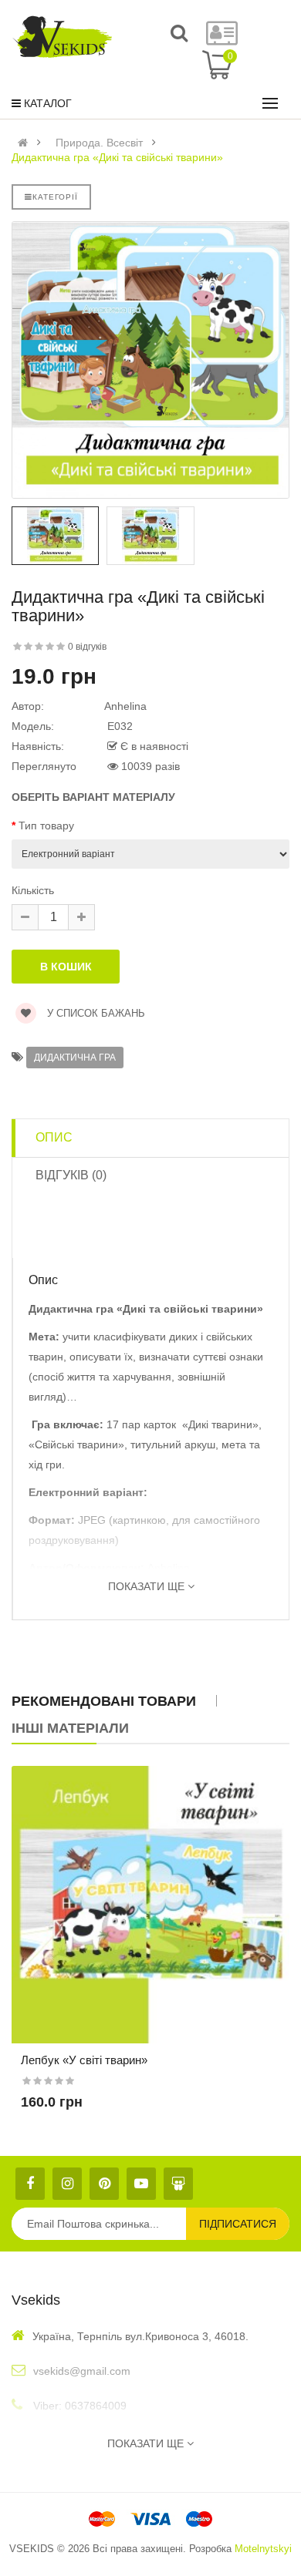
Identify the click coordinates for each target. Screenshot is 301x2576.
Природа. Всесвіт (99, 143)
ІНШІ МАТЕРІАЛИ (70, 1728)
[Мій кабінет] (222, 40)
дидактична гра (75, 1058)
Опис (54, 1137)
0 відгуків (87, 647)
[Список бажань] (150, 1929)
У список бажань (95, 1013)
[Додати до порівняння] (177, 1929)
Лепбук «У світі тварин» (84, 2060)
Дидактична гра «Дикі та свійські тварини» (117, 157)
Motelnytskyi (263, 2549)
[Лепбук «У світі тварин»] (150, 1905)
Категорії (55, 197)
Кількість (33, 890)
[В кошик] (124, 1929)
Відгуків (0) (71, 1175)
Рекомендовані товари (104, 1701)
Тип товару (46, 826)
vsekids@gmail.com (82, 2371)
